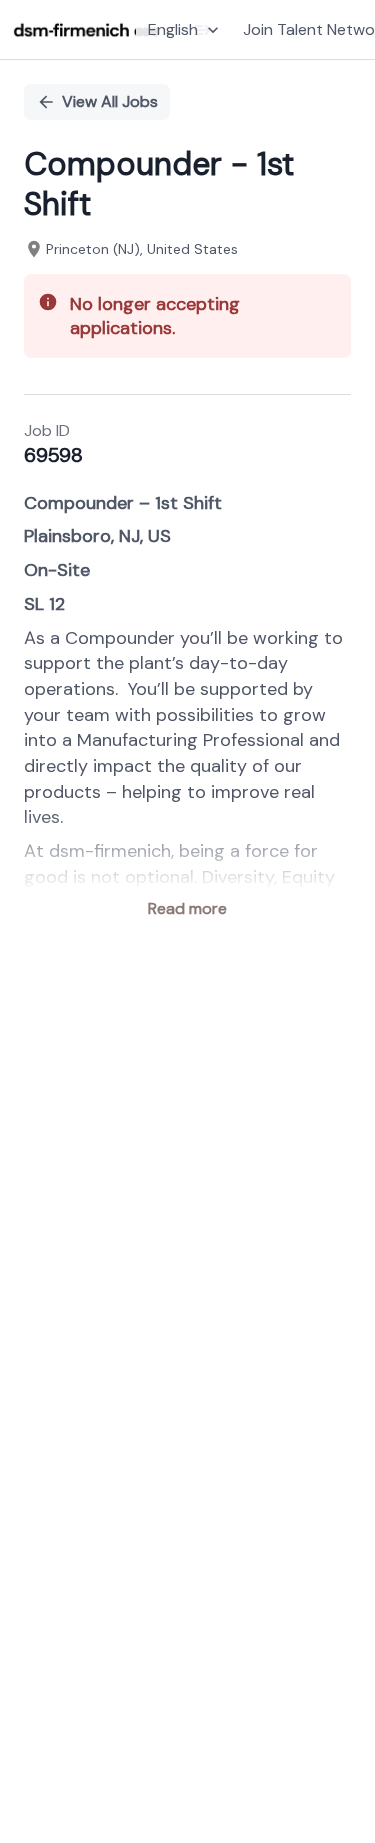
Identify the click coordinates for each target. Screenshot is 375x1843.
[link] (87, 30)
